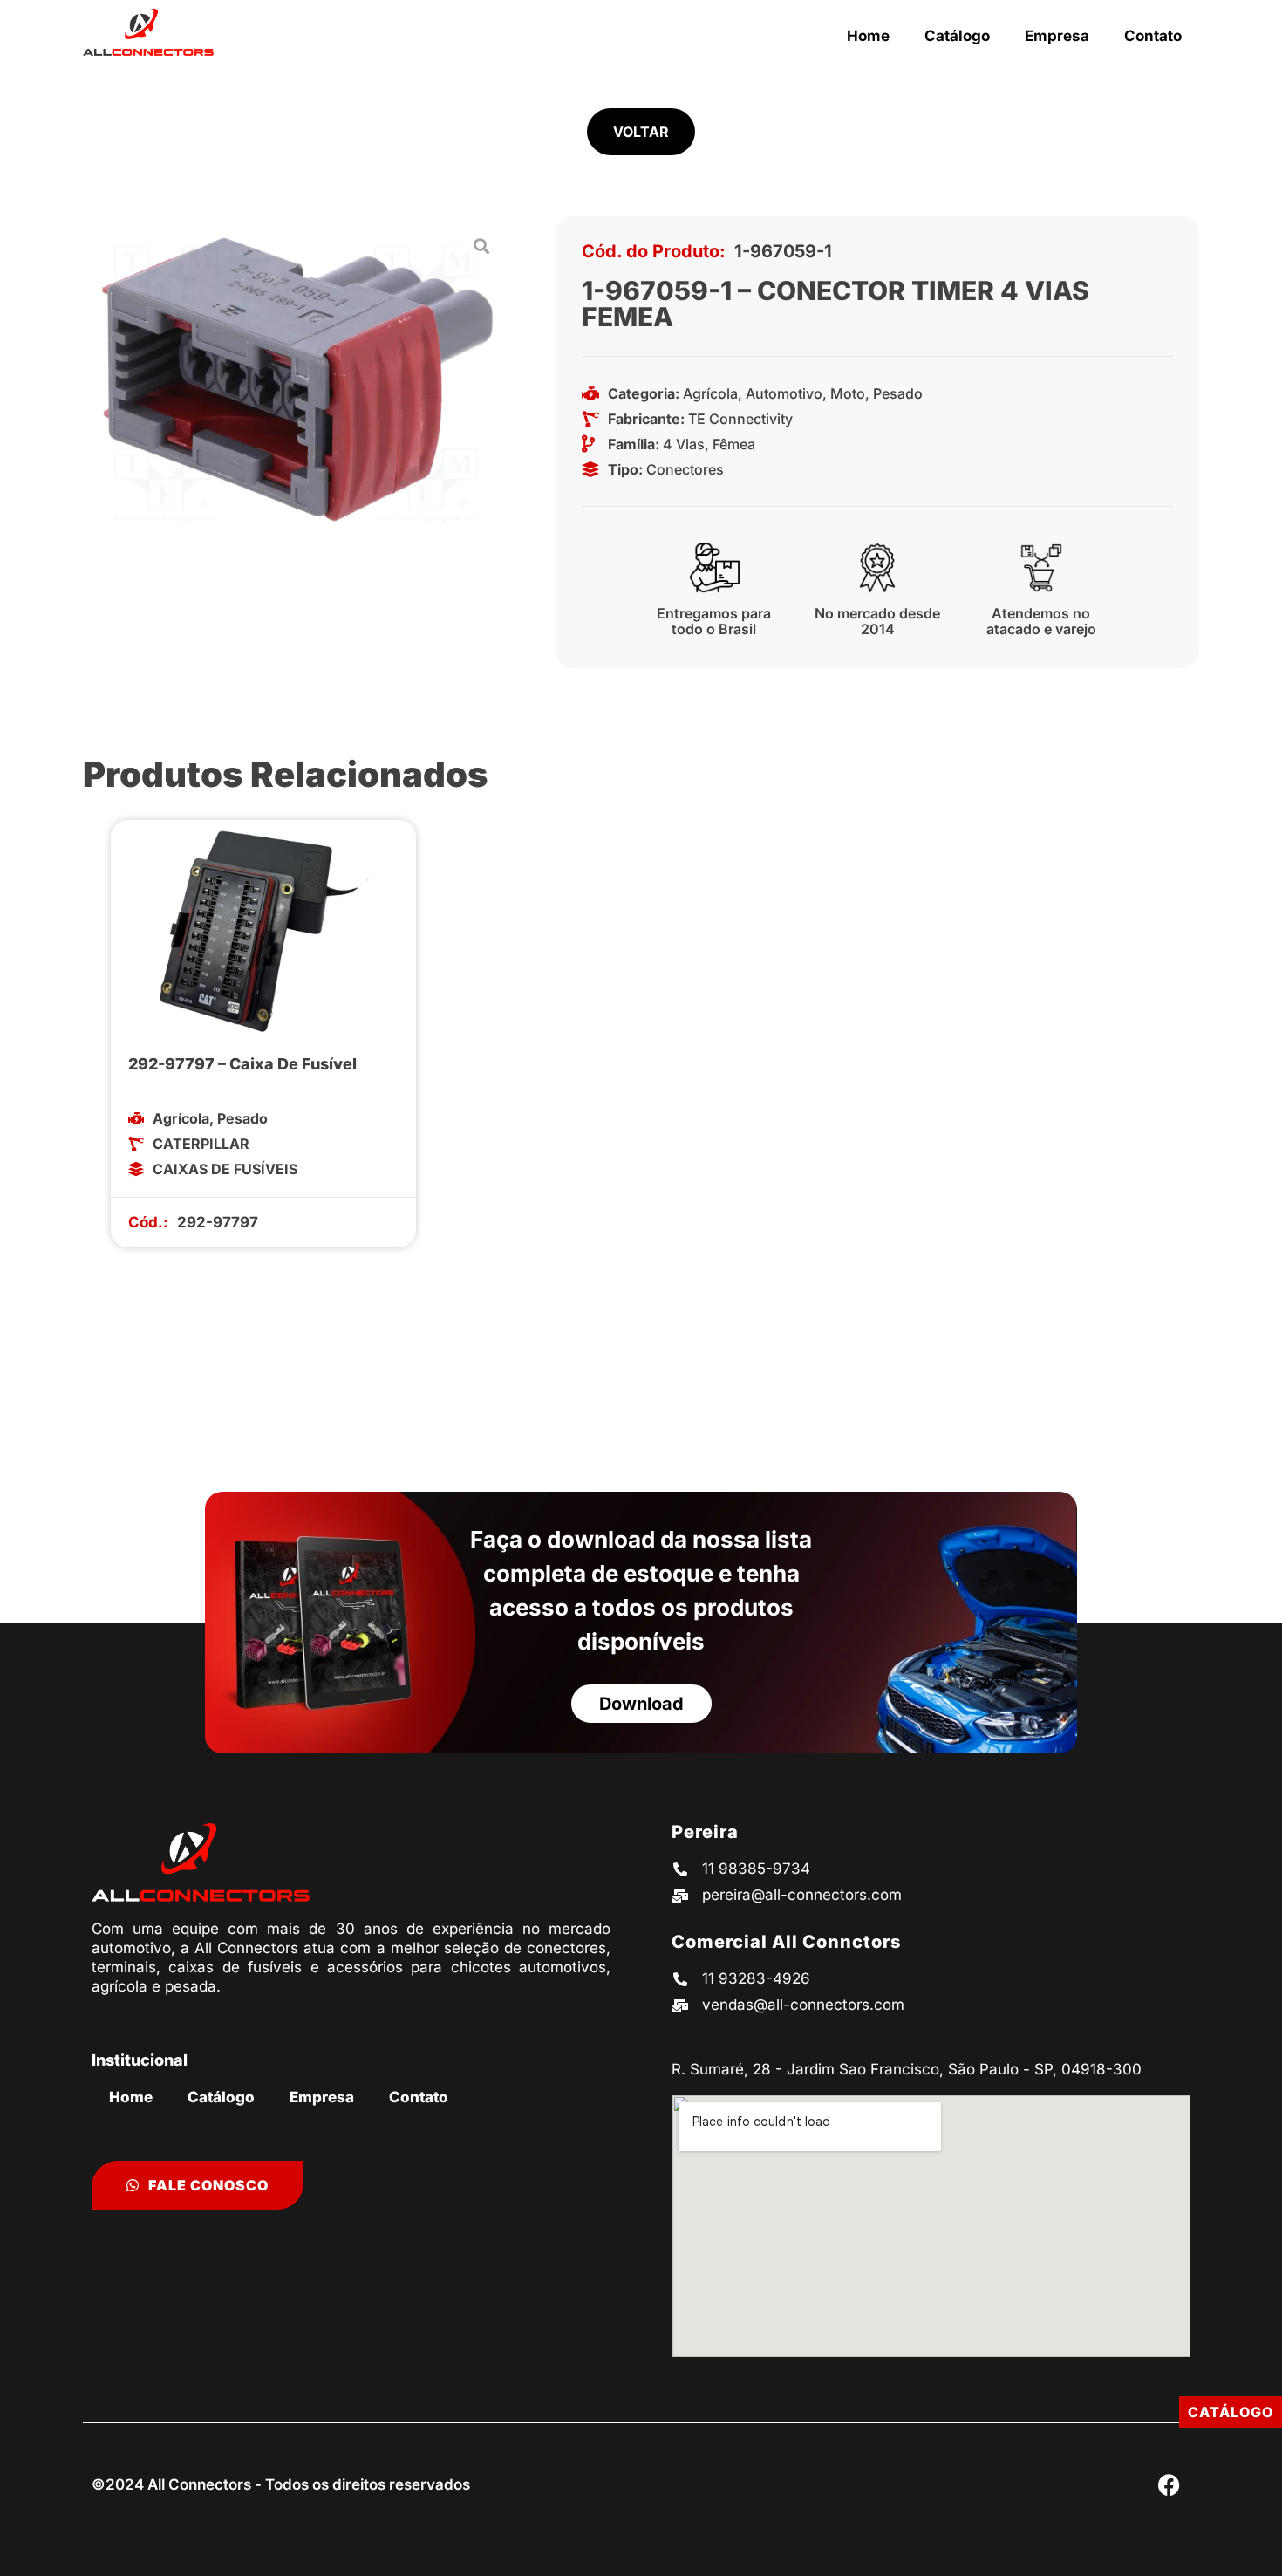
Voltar (641, 132)
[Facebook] (1169, 2484)
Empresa (1057, 36)
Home (868, 36)
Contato (1153, 36)
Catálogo (957, 36)
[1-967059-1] (297, 379)
